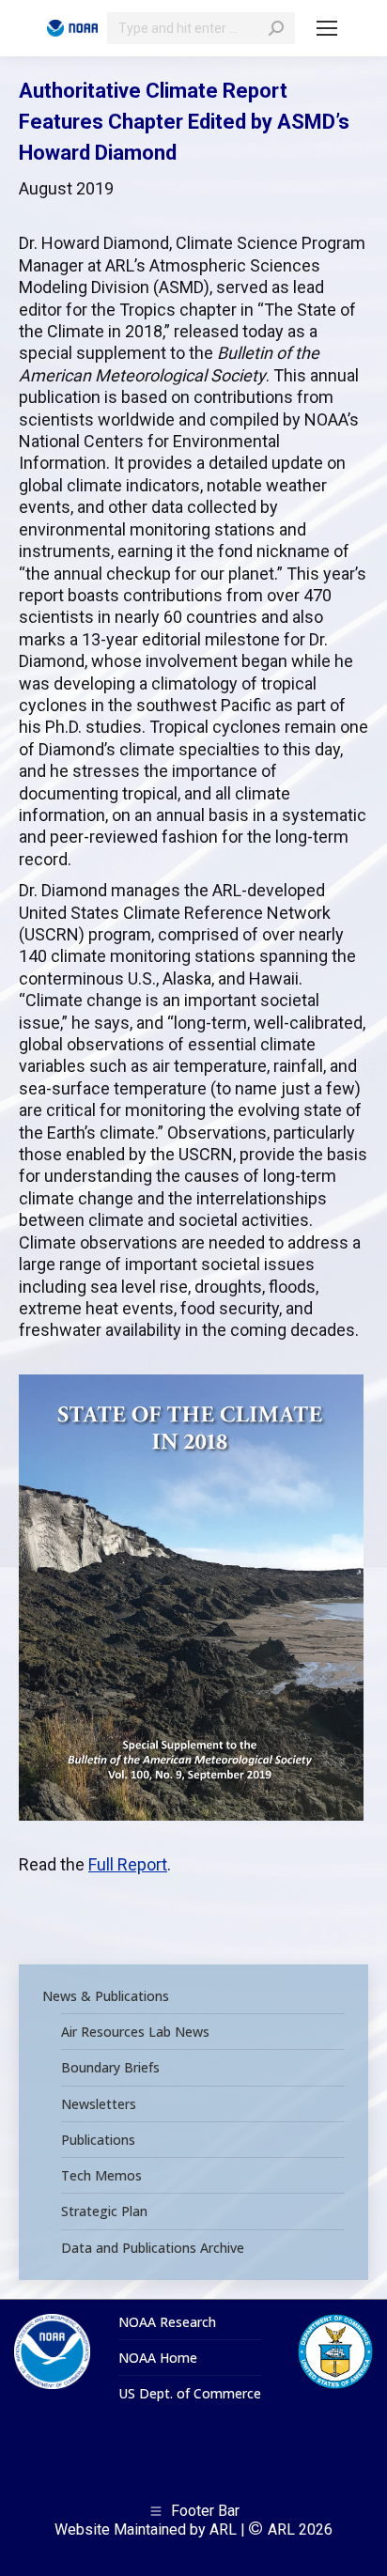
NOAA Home (158, 2358)
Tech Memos (101, 2176)
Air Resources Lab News (135, 2032)
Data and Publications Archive (153, 2248)
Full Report (128, 1864)
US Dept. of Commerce (190, 2394)
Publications (98, 2140)
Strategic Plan (104, 2211)
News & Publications (106, 1996)
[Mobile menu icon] (327, 28)
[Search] (276, 28)
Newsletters (99, 2104)
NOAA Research (167, 2322)
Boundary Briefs (110, 2068)
